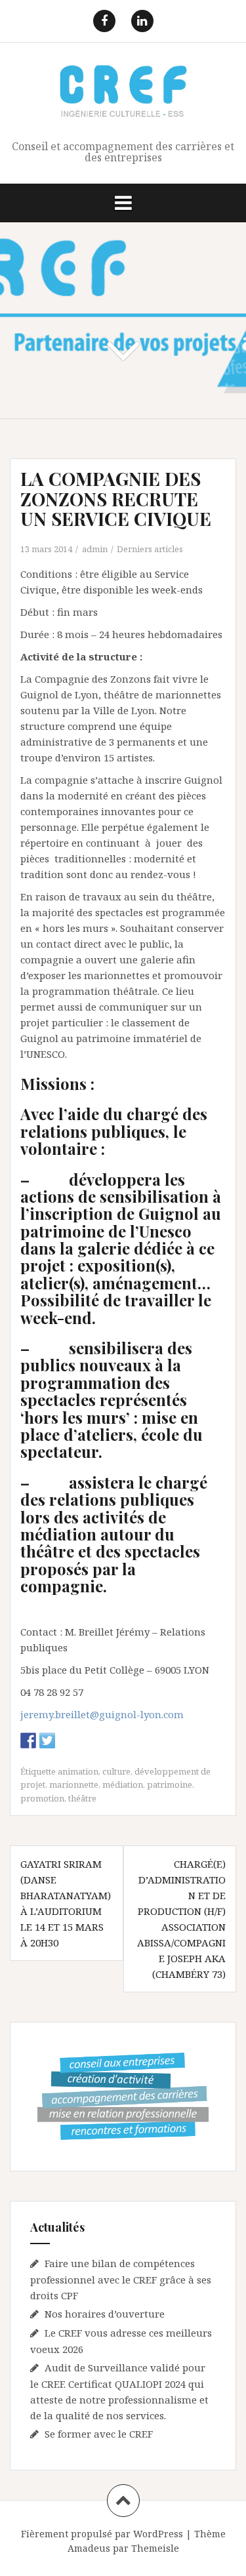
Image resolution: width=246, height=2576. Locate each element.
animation (78, 1771)
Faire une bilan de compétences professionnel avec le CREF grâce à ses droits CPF (121, 2279)
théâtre (82, 1798)
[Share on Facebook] (28, 1741)
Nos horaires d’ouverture (105, 2314)
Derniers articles (150, 549)
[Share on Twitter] (47, 1741)
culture (116, 1771)
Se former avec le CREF (99, 2434)
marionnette (74, 1784)
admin (95, 549)
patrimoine (170, 1784)
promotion (42, 1798)
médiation (123, 1784)
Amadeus (89, 2548)
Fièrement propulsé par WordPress (102, 2534)
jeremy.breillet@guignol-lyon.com (102, 1714)
